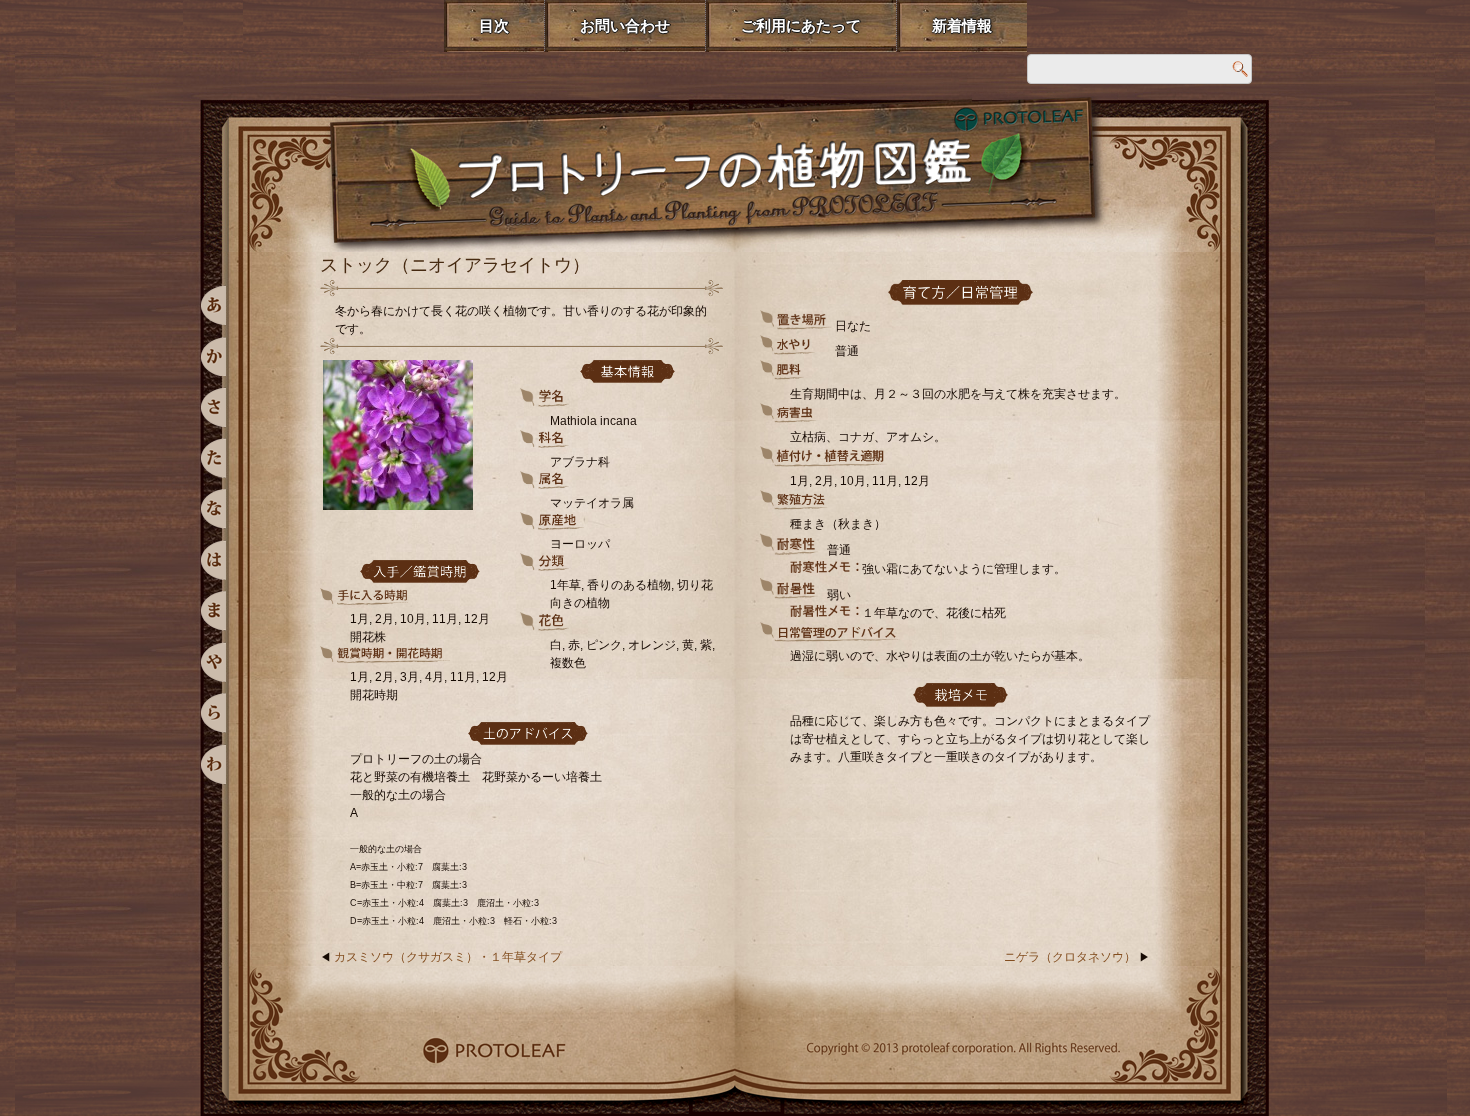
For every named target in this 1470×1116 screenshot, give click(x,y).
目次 (494, 25)
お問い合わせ (625, 25)
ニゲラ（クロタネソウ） (1070, 957)
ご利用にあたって (801, 25)
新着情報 (962, 25)
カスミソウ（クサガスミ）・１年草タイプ (448, 957)
